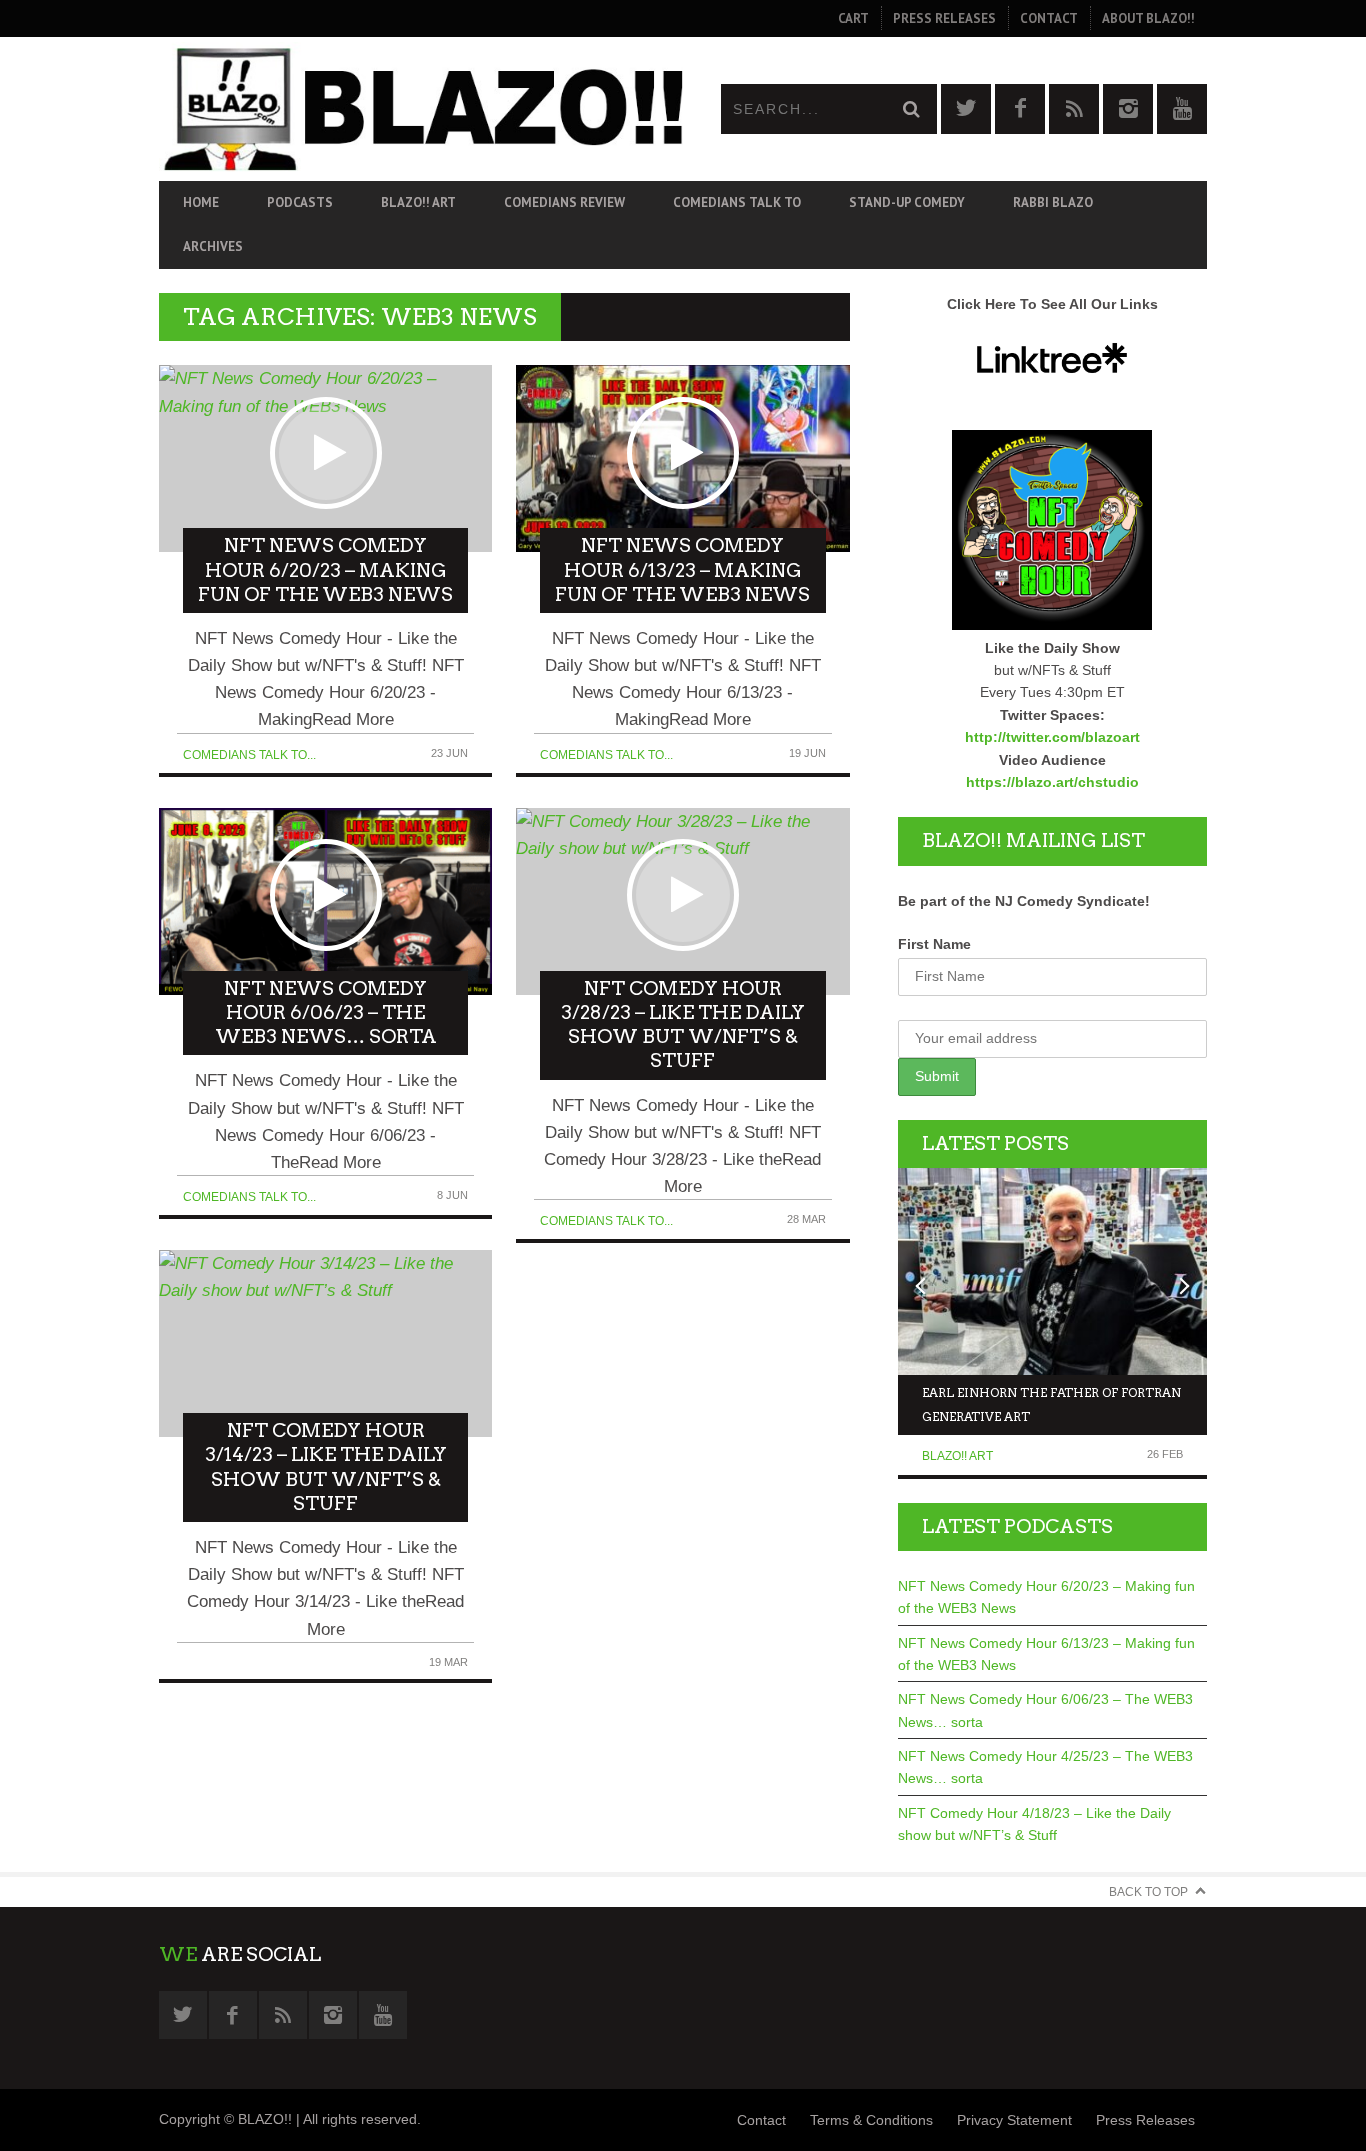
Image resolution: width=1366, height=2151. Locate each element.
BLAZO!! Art (418, 202)
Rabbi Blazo (1053, 202)
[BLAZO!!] (421, 108)
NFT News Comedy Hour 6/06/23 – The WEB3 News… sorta (1045, 1710)
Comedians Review (564, 202)
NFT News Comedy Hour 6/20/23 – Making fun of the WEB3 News (1046, 1597)
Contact (1049, 18)
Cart (853, 18)
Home (201, 202)
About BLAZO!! (1148, 18)
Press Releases (944, 18)
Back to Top (1148, 1892)
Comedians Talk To (737, 202)
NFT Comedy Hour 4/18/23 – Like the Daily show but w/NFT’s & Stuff (1034, 1824)
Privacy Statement (1014, 2120)
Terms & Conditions (871, 2120)
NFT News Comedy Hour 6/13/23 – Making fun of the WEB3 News (1046, 1654)
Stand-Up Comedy (907, 202)
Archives (213, 246)
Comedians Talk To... (249, 755)
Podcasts (300, 202)
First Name (934, 944)
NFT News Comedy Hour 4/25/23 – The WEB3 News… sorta (1045, 1767)
